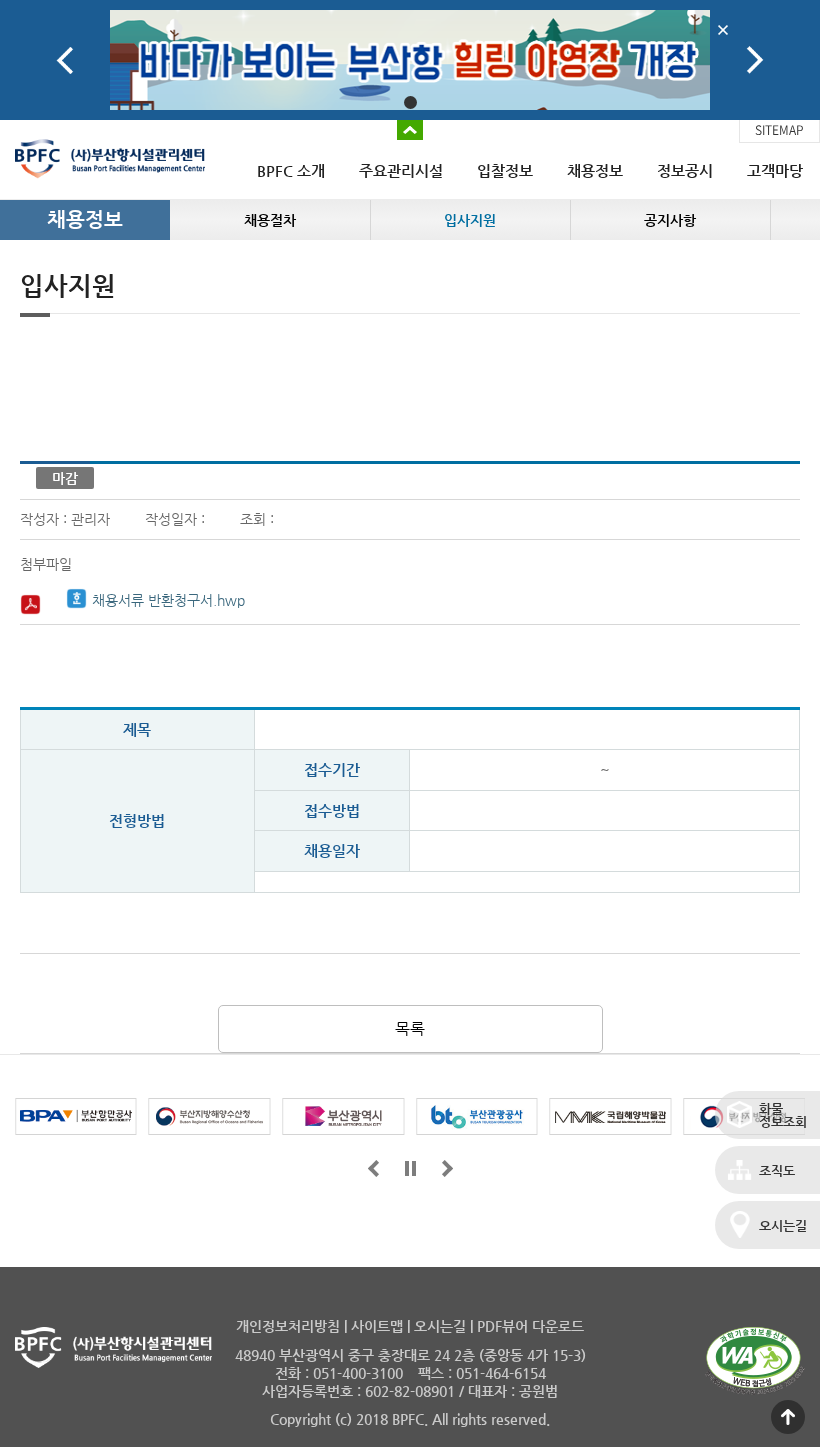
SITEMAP (779, 130)
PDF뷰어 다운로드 (530, 1326)
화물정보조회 (783, 1115)
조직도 (777, 1170)
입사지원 (470, 220)
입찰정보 (505, 170)
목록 (410, 1028)
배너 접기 (410, 130)
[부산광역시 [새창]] (343, 1116)
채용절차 (270, 220)
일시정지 (410, 1168)
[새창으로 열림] (410, 60)
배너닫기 (722, 29)
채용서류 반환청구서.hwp (168, 600)
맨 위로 (788, 1417)
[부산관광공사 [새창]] (477, 1116)
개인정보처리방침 (288, 1326)
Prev (65, 60)
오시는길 (783, 1225)
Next (755, 60)
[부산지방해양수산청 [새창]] (210, 1116)
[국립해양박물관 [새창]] (611, 1116)
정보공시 (685, 170)
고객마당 (775, 170)
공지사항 (670, 220)
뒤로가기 (447, 1168)
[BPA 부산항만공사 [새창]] (76, 1116)
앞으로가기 (373, 1168)
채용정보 (595, 170)
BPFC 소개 (291, 170)
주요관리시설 (401, 170)
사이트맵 (377, 1326)
